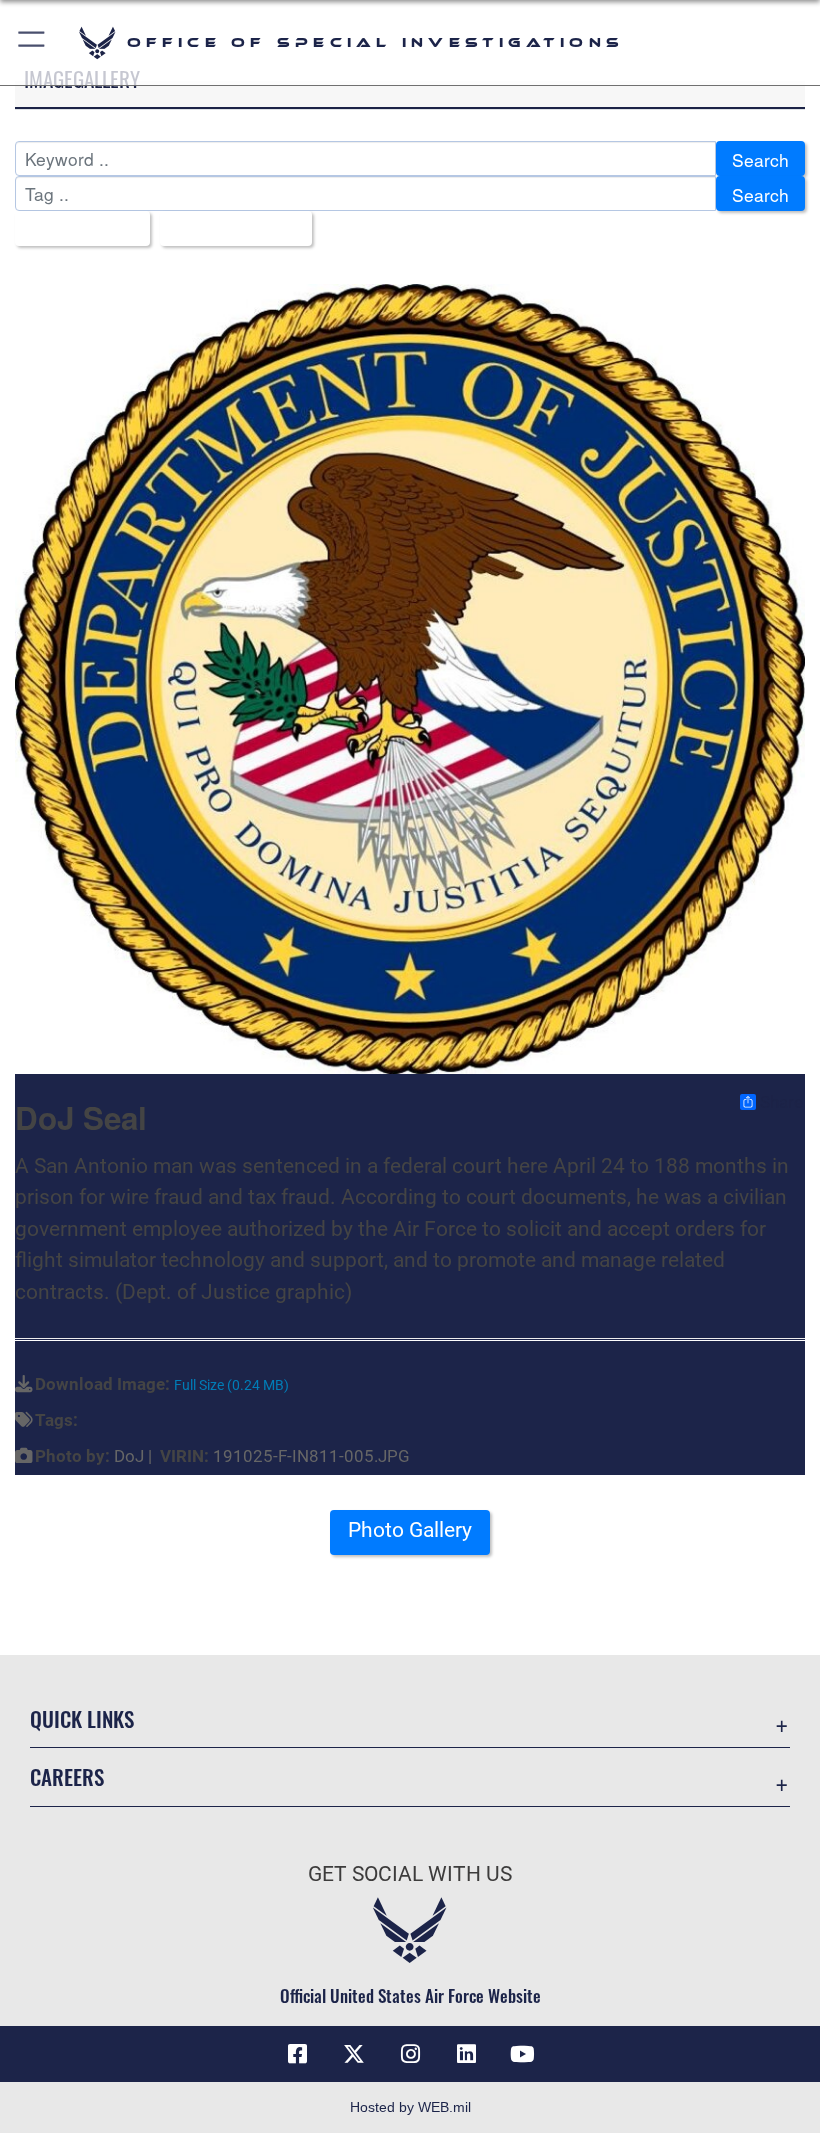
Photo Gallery (410, 1530)
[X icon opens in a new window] (354, 2054)
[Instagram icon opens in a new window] (410, 2054)
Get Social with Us (410, 1874)
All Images (75, 229)
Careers (67, 1776)
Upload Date (228, 229)
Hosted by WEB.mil (410, 2107)
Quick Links (82, 1718)
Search (760, 159)
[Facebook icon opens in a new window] (298, 2054)
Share (781, 1102)
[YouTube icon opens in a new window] (522, 2054)
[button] (32, 42)
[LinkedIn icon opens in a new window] (466, 2054)
